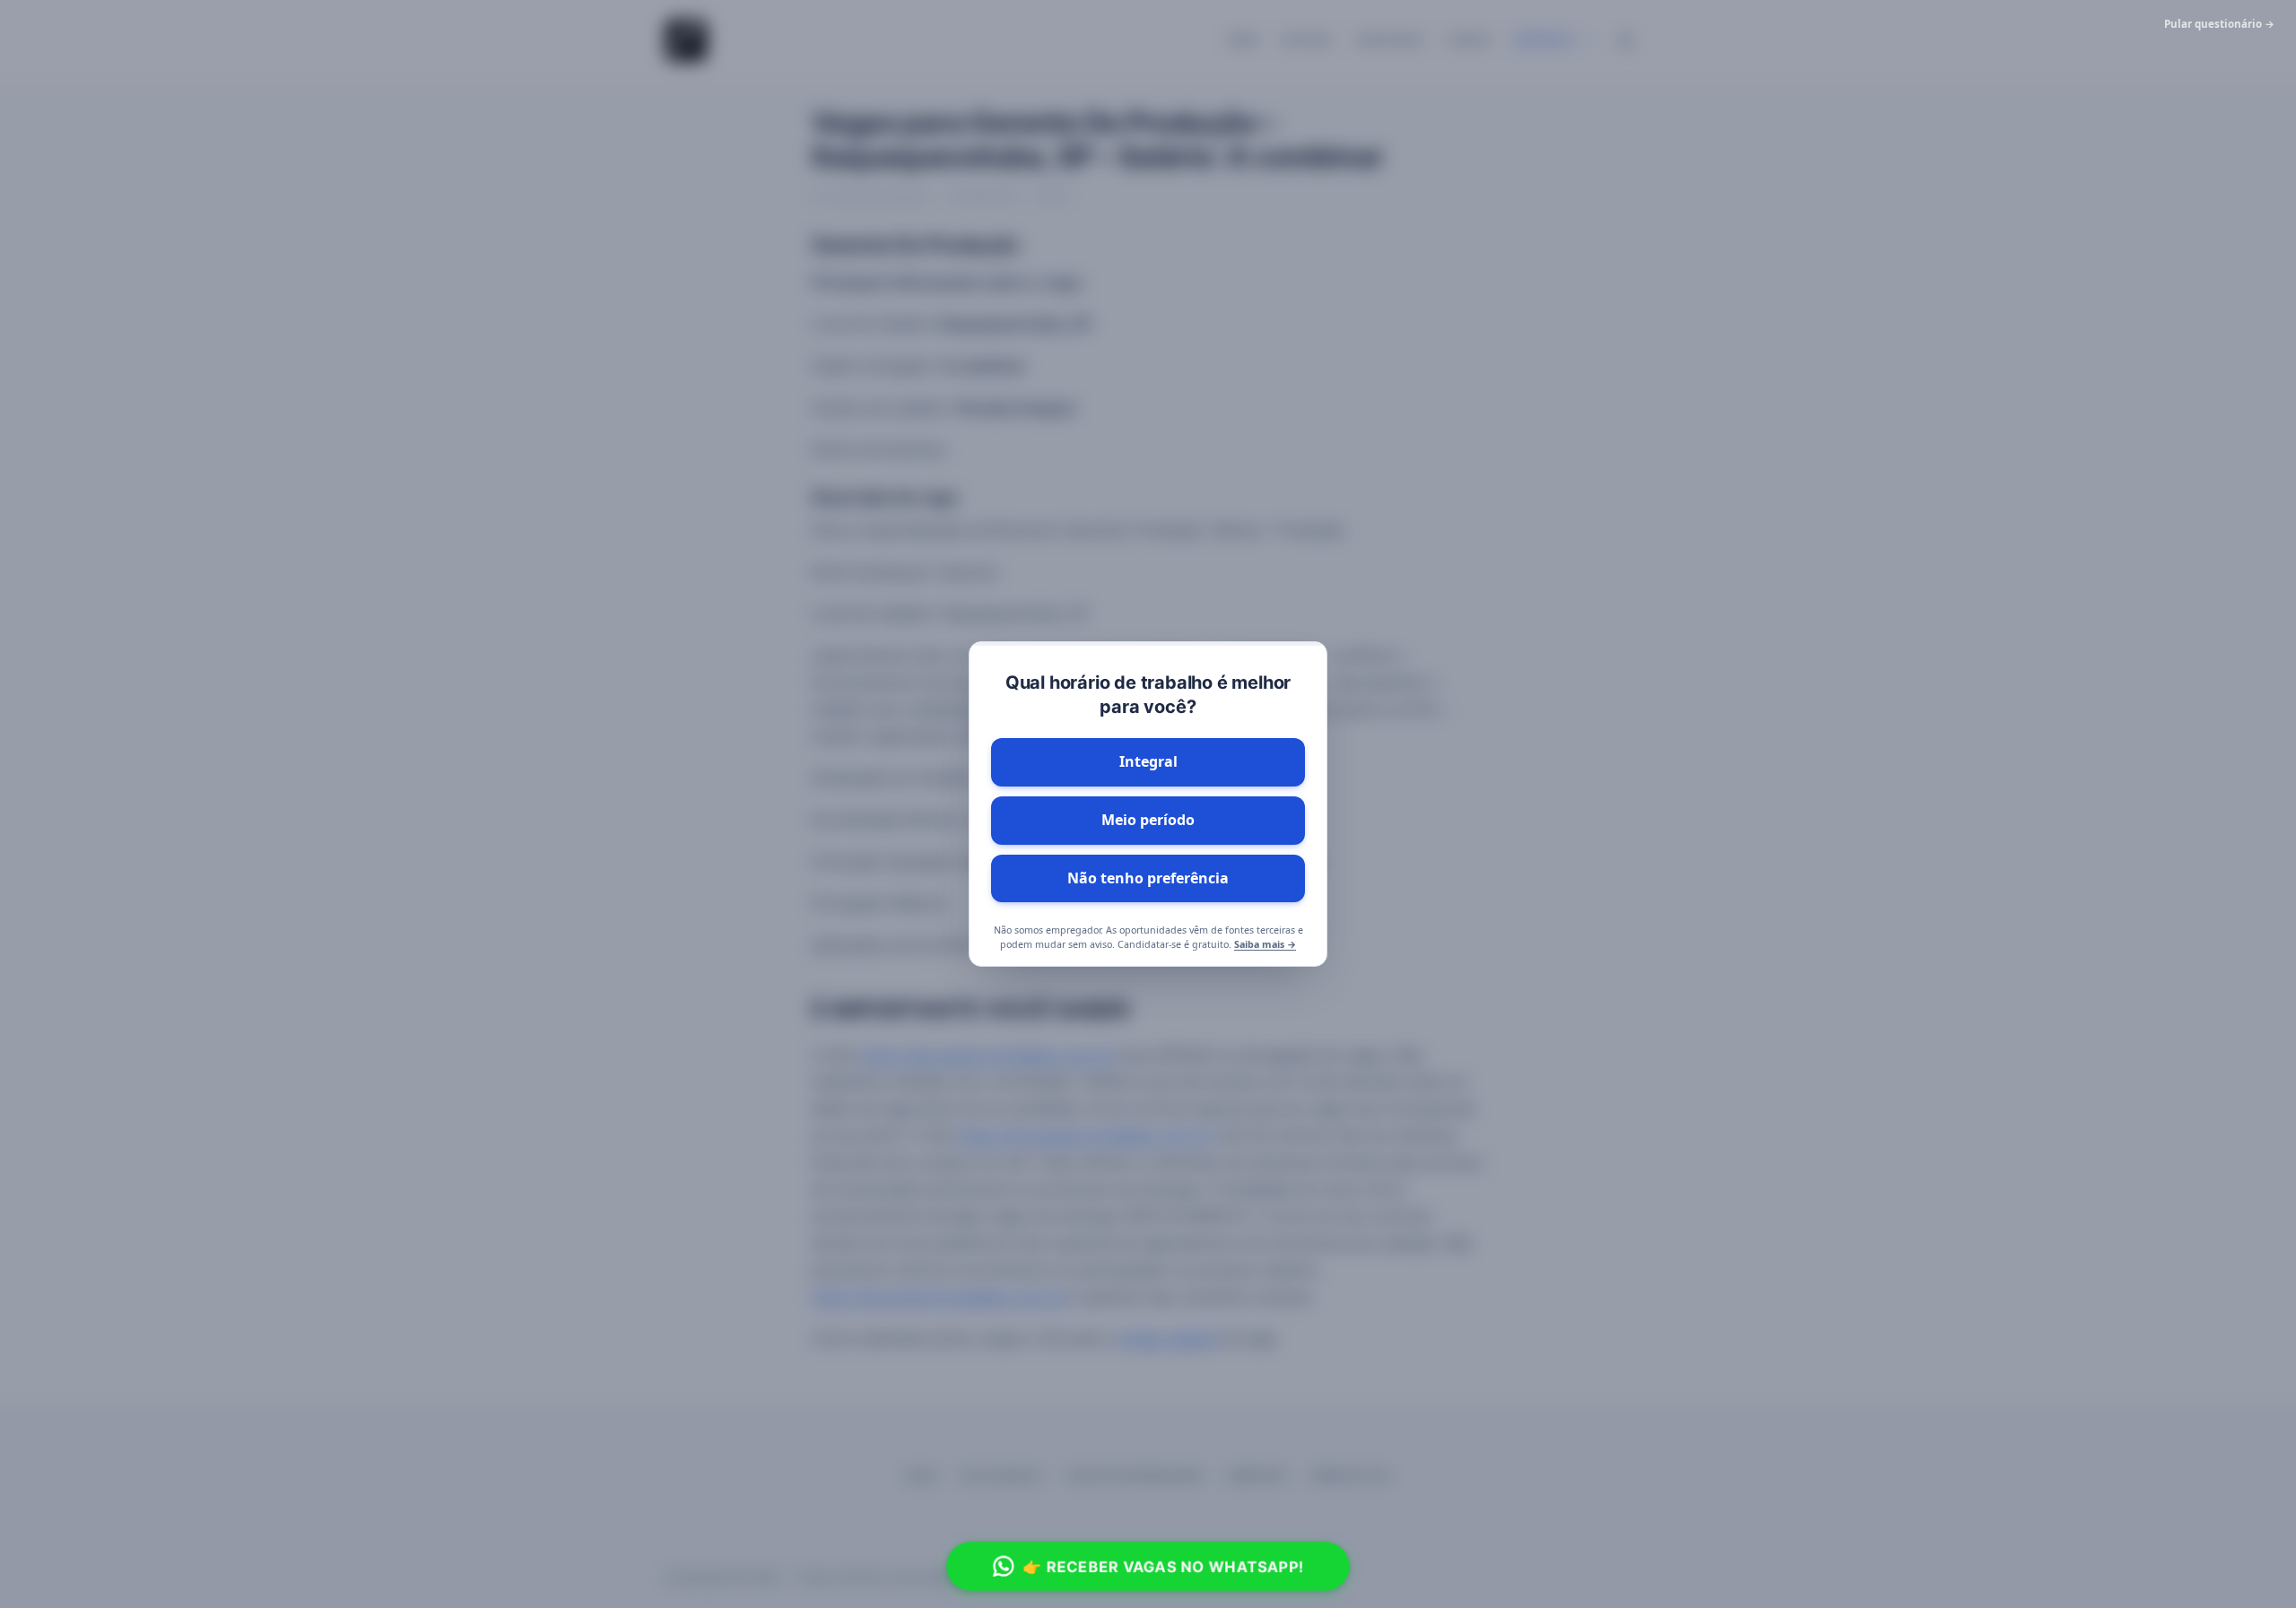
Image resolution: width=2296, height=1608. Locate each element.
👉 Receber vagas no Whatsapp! (1164, 1566)
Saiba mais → (1265, 944)
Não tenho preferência (1148, 878)
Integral (1148, 761)
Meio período (1148, 820)
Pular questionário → (2219, 24)
